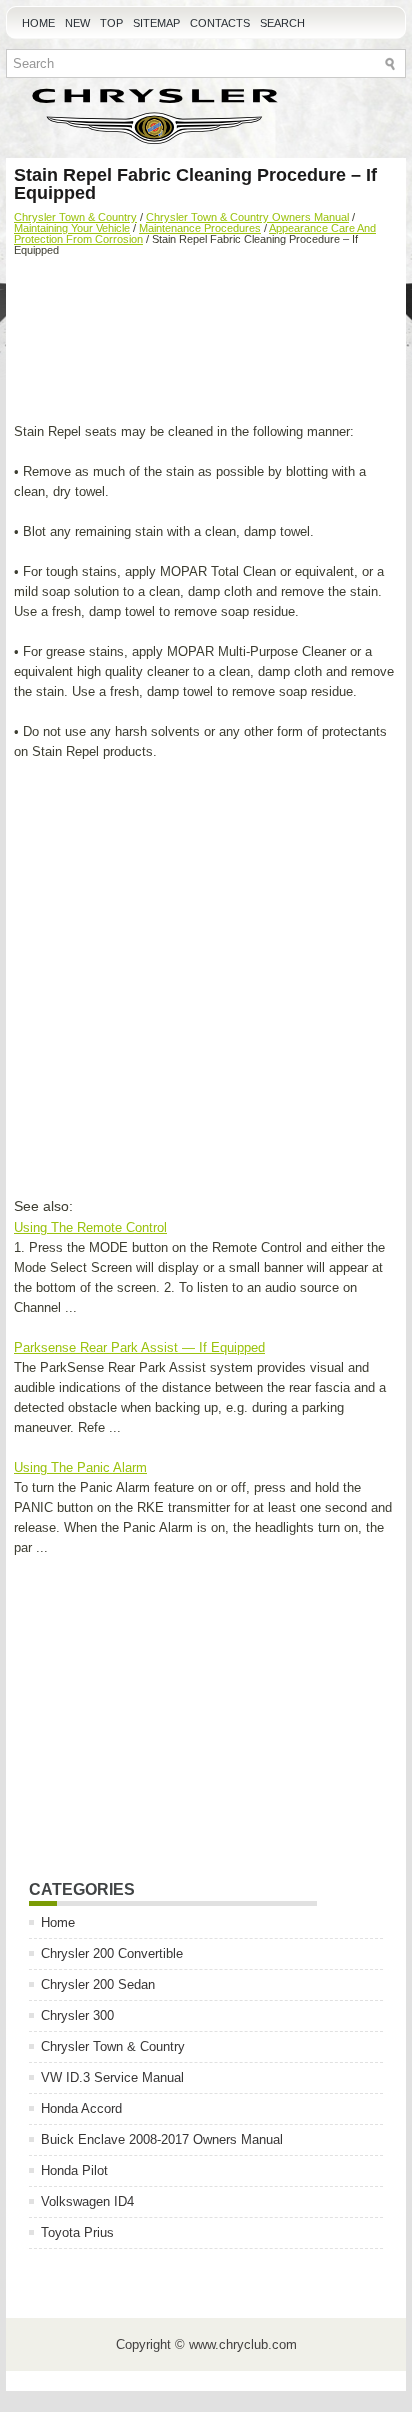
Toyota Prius (77, 2232)
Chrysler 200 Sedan (98, 1984)
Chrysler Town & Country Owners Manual (247, 217)
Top (111, 23)
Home (38, 23)
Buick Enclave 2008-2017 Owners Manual (162, 2139)
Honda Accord (81, 2108)
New (77, 23)
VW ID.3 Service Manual (112, 2077)
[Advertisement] (206, 342)
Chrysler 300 (77, 2015)
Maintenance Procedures (200, 228)
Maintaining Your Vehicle (72, 228)
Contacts (220, 23)
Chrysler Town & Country (75, 217)
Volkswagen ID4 (87, 2201)
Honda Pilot (74, 2170)
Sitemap (156, 23)
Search (282, 23)
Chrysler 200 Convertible (112, 1953)
